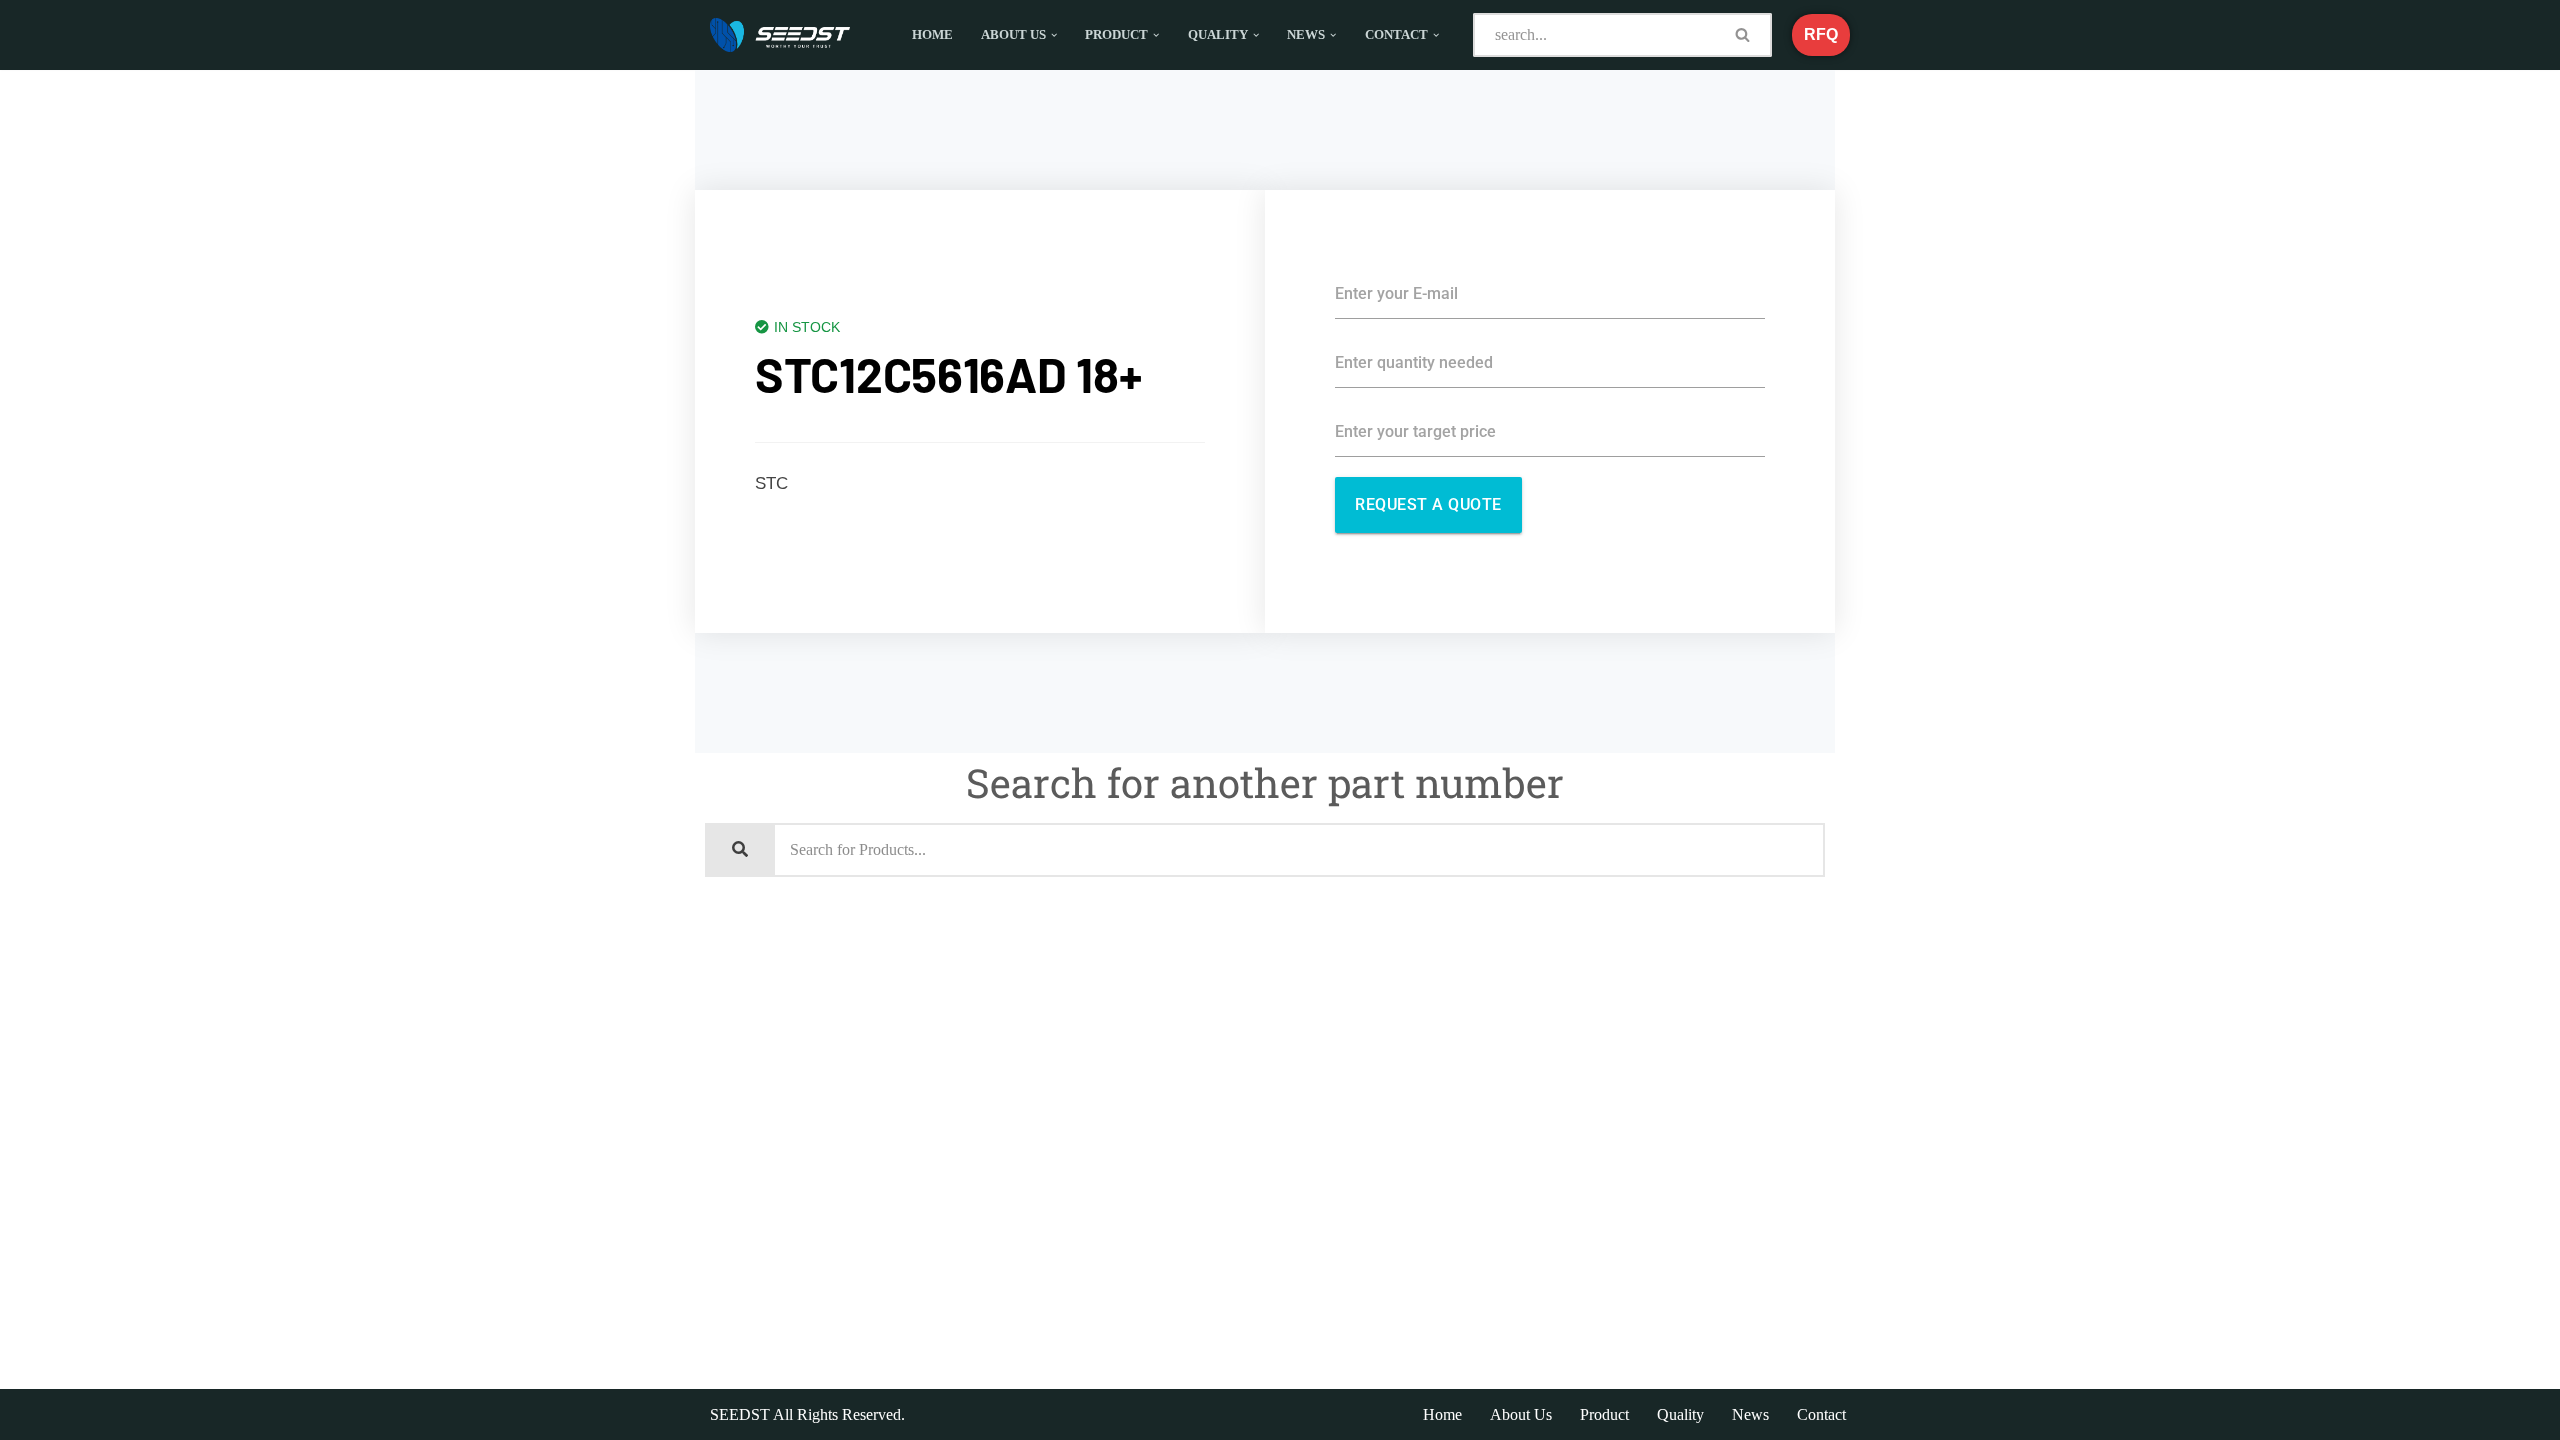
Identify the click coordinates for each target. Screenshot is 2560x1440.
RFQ (1821, 34)
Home (932, 35)
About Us (1521, 1414)
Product (1604, 1414)
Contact (1821, 1414)
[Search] (1744, 35)
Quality (1680, 1414)
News (1750, 1414)
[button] (1054, 35)
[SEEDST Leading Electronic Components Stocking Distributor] (780, 35)
